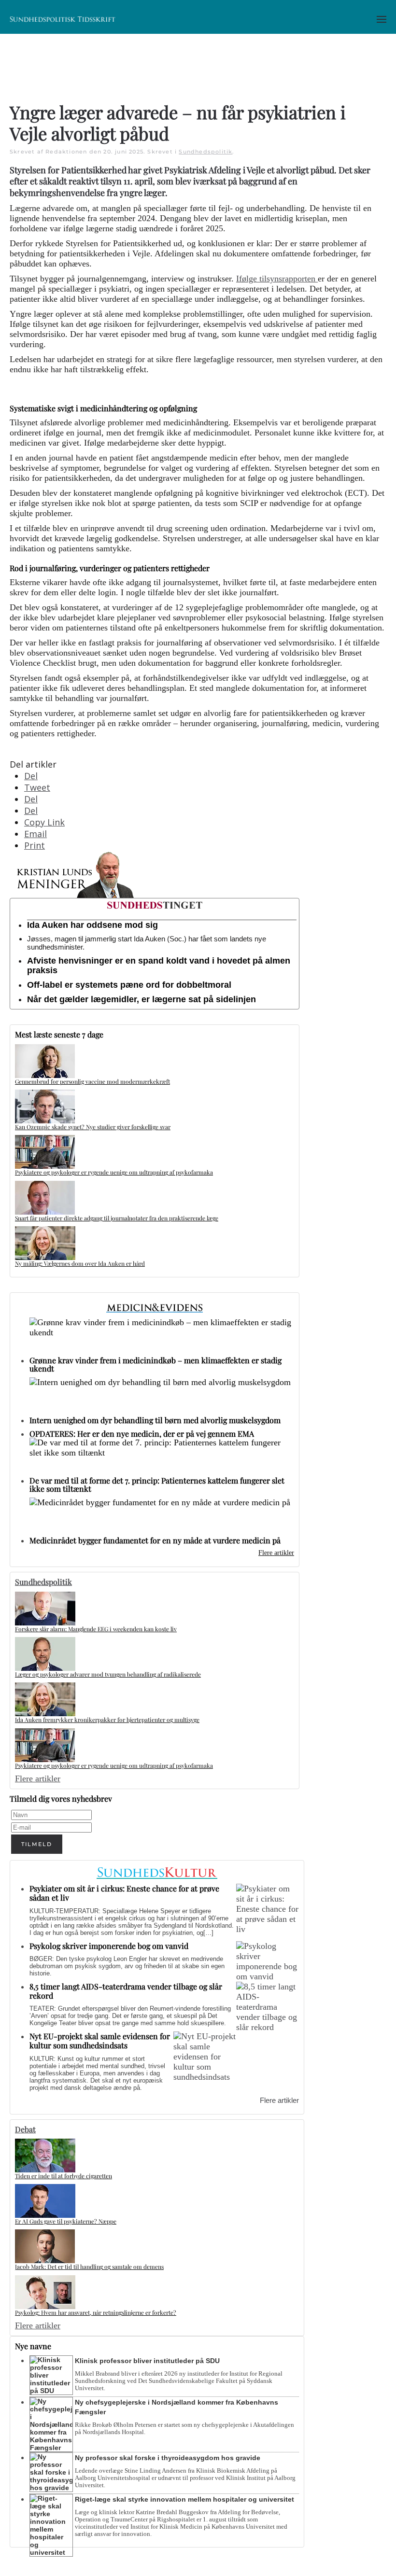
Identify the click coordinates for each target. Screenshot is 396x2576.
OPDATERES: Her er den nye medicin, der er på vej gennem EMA (142, 1434)
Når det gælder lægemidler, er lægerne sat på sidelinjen (141, 999)
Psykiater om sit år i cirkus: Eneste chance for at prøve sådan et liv (124, 1893)
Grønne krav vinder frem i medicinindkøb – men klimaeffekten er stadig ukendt (156, 1364)
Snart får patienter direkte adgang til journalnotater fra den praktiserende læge (117, 1218)
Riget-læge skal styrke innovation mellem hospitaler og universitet (184, 2499)
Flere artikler (276, 1553)
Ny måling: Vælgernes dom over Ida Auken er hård (80, 1263)
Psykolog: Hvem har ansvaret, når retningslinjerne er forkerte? (96, 2312)
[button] (382, 19)
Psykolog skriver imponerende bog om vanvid (109, 1946)
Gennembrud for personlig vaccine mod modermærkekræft (92, 1081)
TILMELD (37, 1844)
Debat (25, 2129)
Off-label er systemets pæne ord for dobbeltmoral (129, 985)
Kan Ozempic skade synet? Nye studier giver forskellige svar (93, 1127)
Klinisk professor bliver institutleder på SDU (147, 2361)
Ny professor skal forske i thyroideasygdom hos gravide (168, 2458)
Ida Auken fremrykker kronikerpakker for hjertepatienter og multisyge (107, 1720)
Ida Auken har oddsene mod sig (92, 925)
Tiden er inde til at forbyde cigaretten (64, 2176)
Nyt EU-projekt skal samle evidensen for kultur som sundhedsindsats (100, 2041)
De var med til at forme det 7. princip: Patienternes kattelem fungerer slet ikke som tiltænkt (157, 1484)
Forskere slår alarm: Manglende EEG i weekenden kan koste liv (96, 1629)
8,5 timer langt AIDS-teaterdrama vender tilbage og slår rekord (126, 1991)
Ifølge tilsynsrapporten (277, 279)
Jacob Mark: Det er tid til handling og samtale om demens (89, 2267)
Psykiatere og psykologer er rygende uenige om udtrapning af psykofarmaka (114, 1172)
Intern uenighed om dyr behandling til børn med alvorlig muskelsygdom (155, 1420)
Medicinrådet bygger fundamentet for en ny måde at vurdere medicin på (155, 1540)
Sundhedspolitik (205, 152)
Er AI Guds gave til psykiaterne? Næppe (66, 2221)
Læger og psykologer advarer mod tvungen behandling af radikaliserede (108, 1674)
